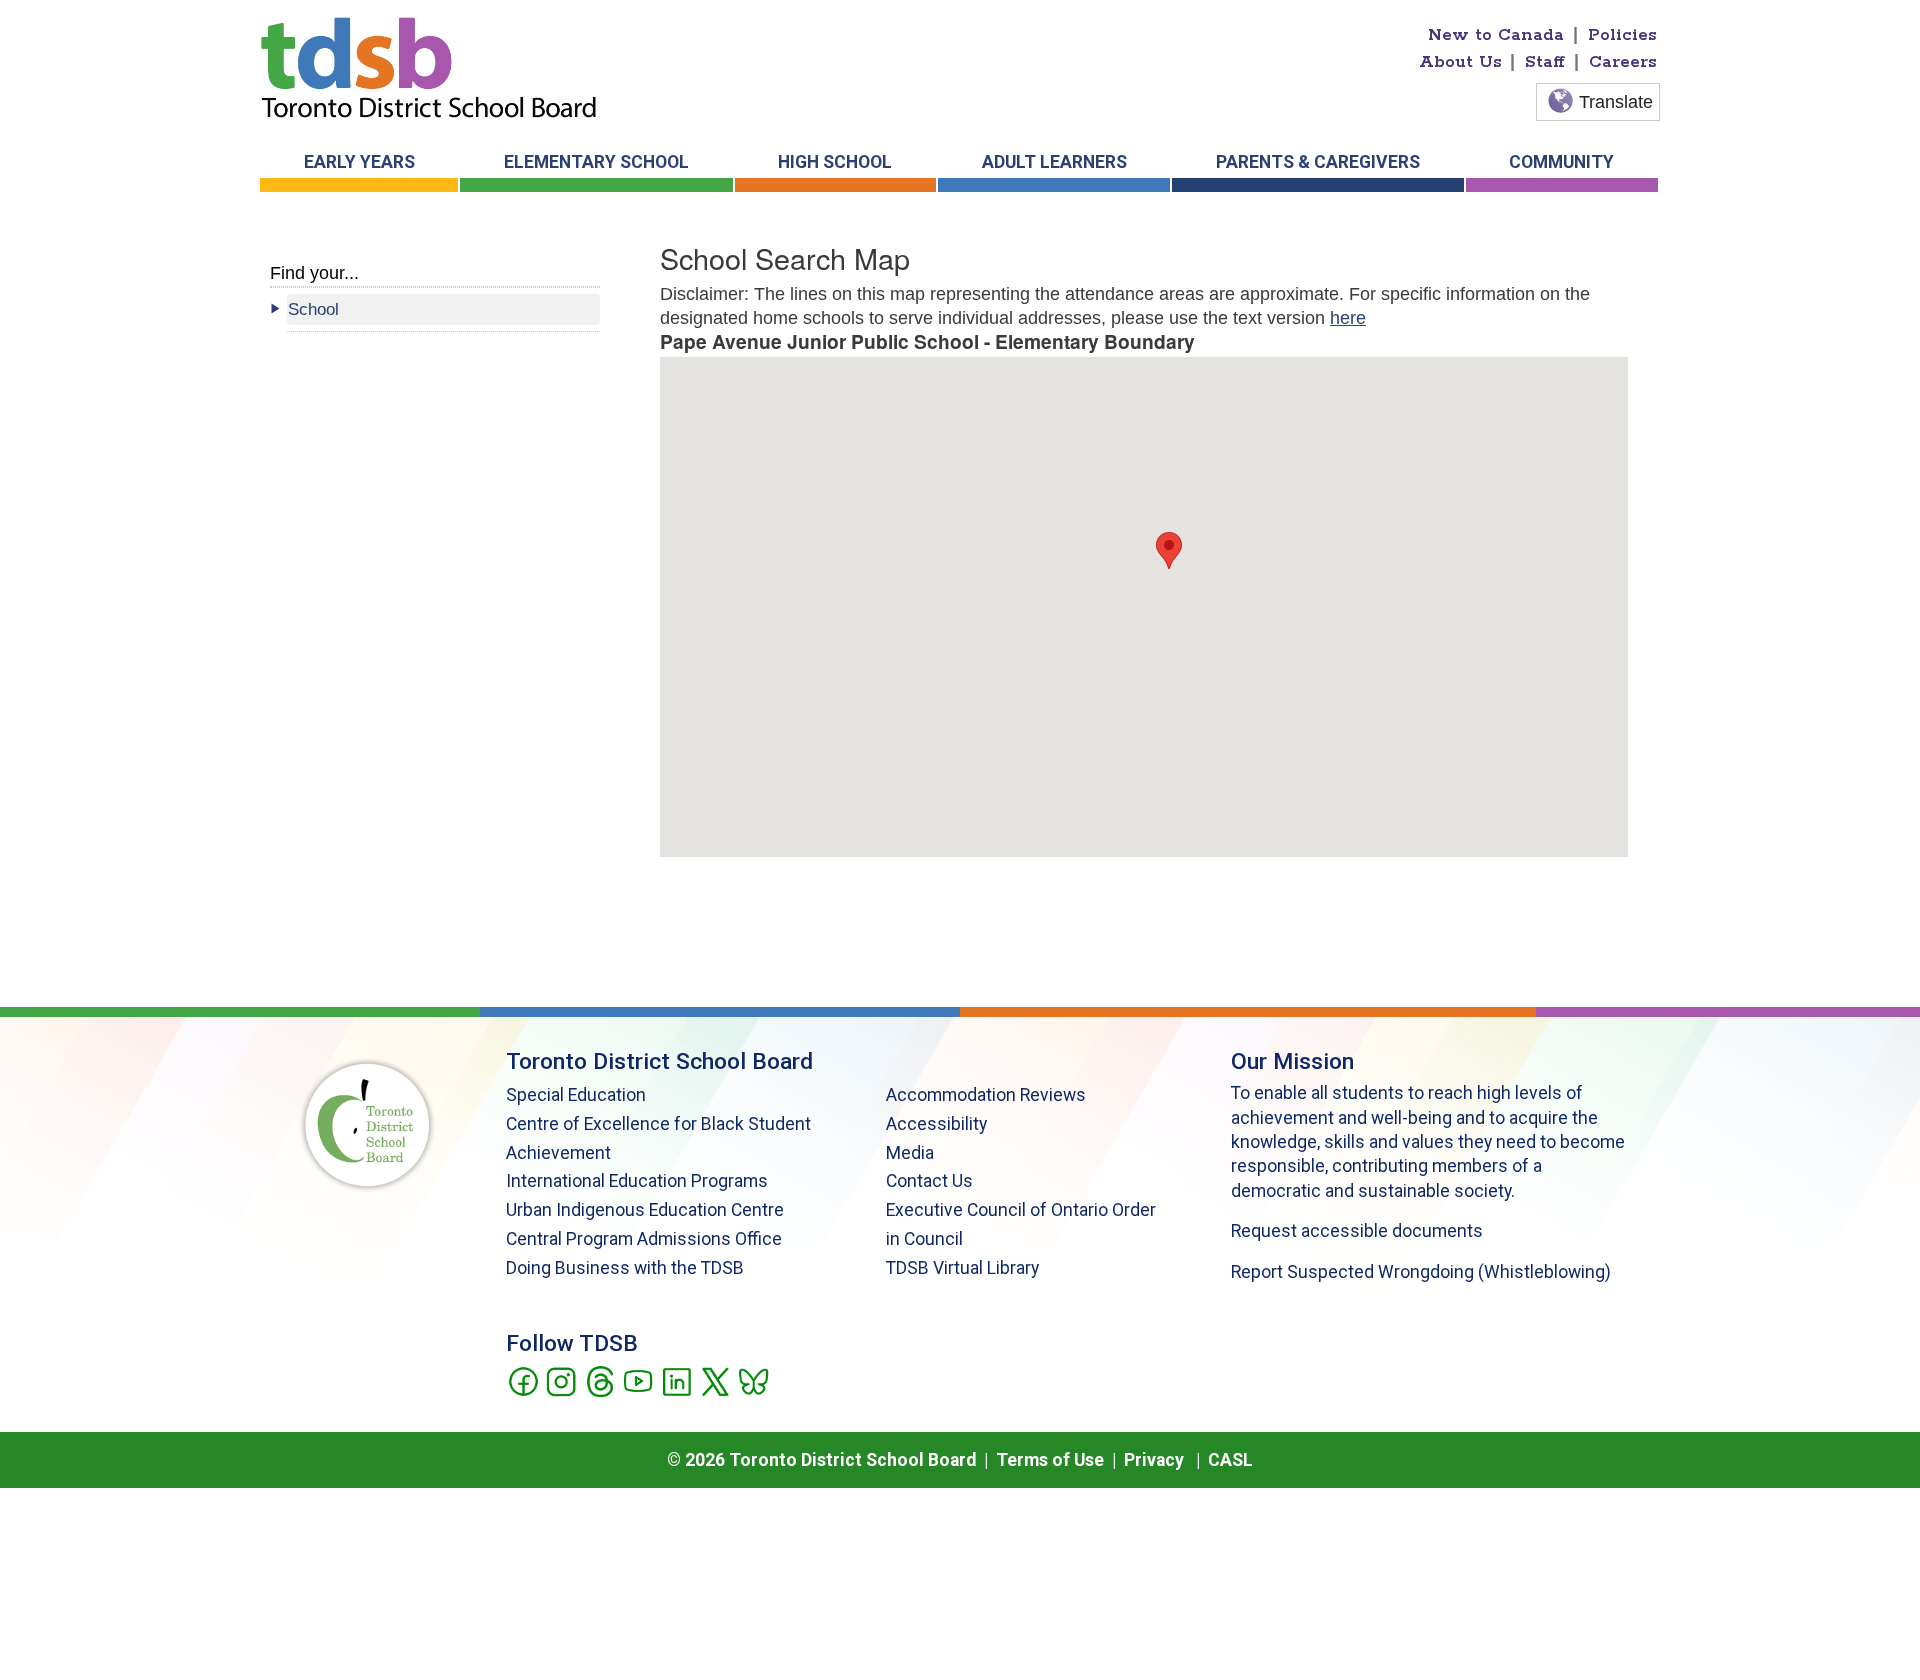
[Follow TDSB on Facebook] (522, 1380)
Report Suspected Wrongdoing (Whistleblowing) (1421, 1272)
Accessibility (936, 1124)
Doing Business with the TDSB (625, 1268)
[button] (1169, 550)
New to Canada (1496, 35)
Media (910, 1153)
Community (1561, 162)
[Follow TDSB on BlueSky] (752, 1380)
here (1348, 318)
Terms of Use (1050, 1460)
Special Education (576, 1095)
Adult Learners (1054, 162)
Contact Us (929, 1181)
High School (835, 162)
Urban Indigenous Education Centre (645, 1210)
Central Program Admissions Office (644, 1239)
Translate (1616, 102)
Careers (1623, 62)
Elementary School (596, 162)
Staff (1545, 62)
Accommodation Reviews (986, 1095)
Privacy (1154, 1460)
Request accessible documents (1357, 1231)
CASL (1230, 1460)
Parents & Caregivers (1318, 162)
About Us (1460, 62)
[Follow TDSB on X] (714, 1380)
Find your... (314, 272)
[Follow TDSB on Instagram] (560, 1380)
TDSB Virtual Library (962, 1268)
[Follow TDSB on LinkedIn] (676, 1380)
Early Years (359, 162)
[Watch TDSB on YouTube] (637, 1380)
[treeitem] (443, 309)
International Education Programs (637, 1181)
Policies (1622, 35)
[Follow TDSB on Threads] (599, 1380)
